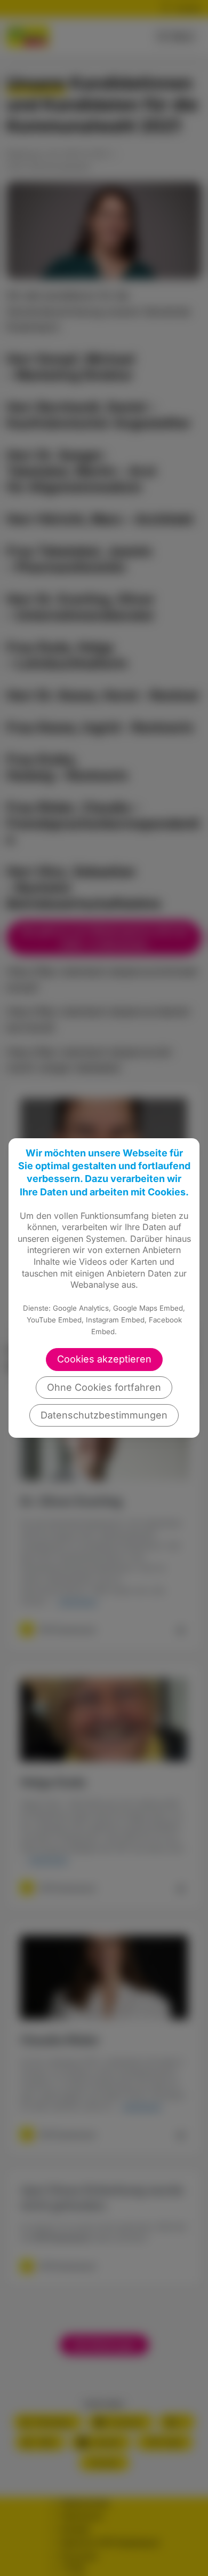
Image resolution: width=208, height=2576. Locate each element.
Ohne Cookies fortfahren (104, 1387)
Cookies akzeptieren (104, 1359)
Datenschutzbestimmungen (104, 1415)
